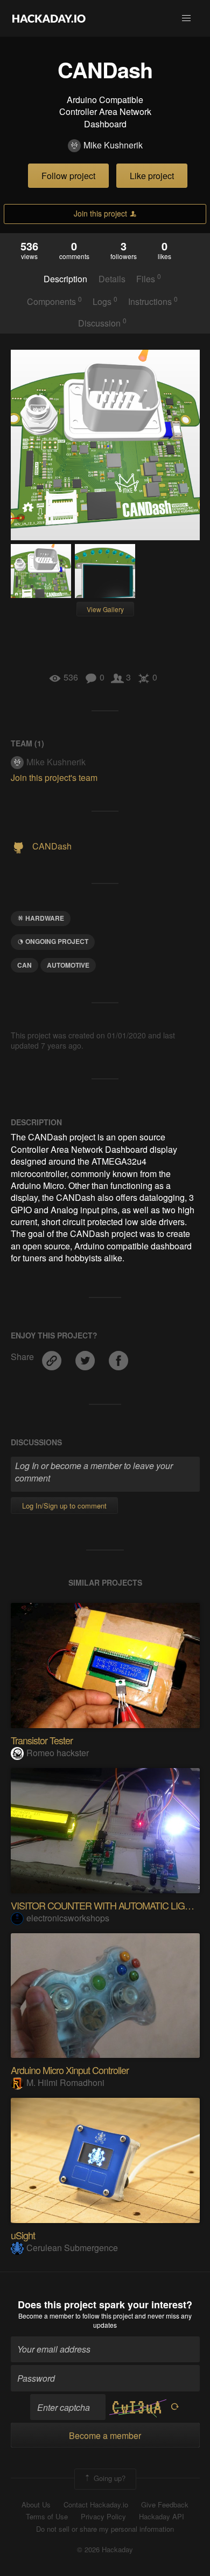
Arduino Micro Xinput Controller (70, 2070)
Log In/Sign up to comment (64, 1506)
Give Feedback (165, 2505)
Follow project (68, 176)
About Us (36, 2505)
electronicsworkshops (68, 1918)
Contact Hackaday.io (96, 2505)
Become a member (46, 2316)
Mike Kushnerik (113, 145)
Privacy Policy (103, 2517)
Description (65, 279)
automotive (68, 965)
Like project (152, 176)
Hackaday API (162, 2517)
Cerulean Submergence (72, 2248)
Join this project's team (54, 777)
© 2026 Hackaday (105, 2550)
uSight (23, 2235)
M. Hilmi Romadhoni (65, 2082)
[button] (186, 18)
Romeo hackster (58, 1753)
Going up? (108, 2478)
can (24, 965)
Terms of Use (47, 2517)
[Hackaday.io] (49, 18)
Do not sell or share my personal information (105, 2529)
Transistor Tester (42, 1740)
